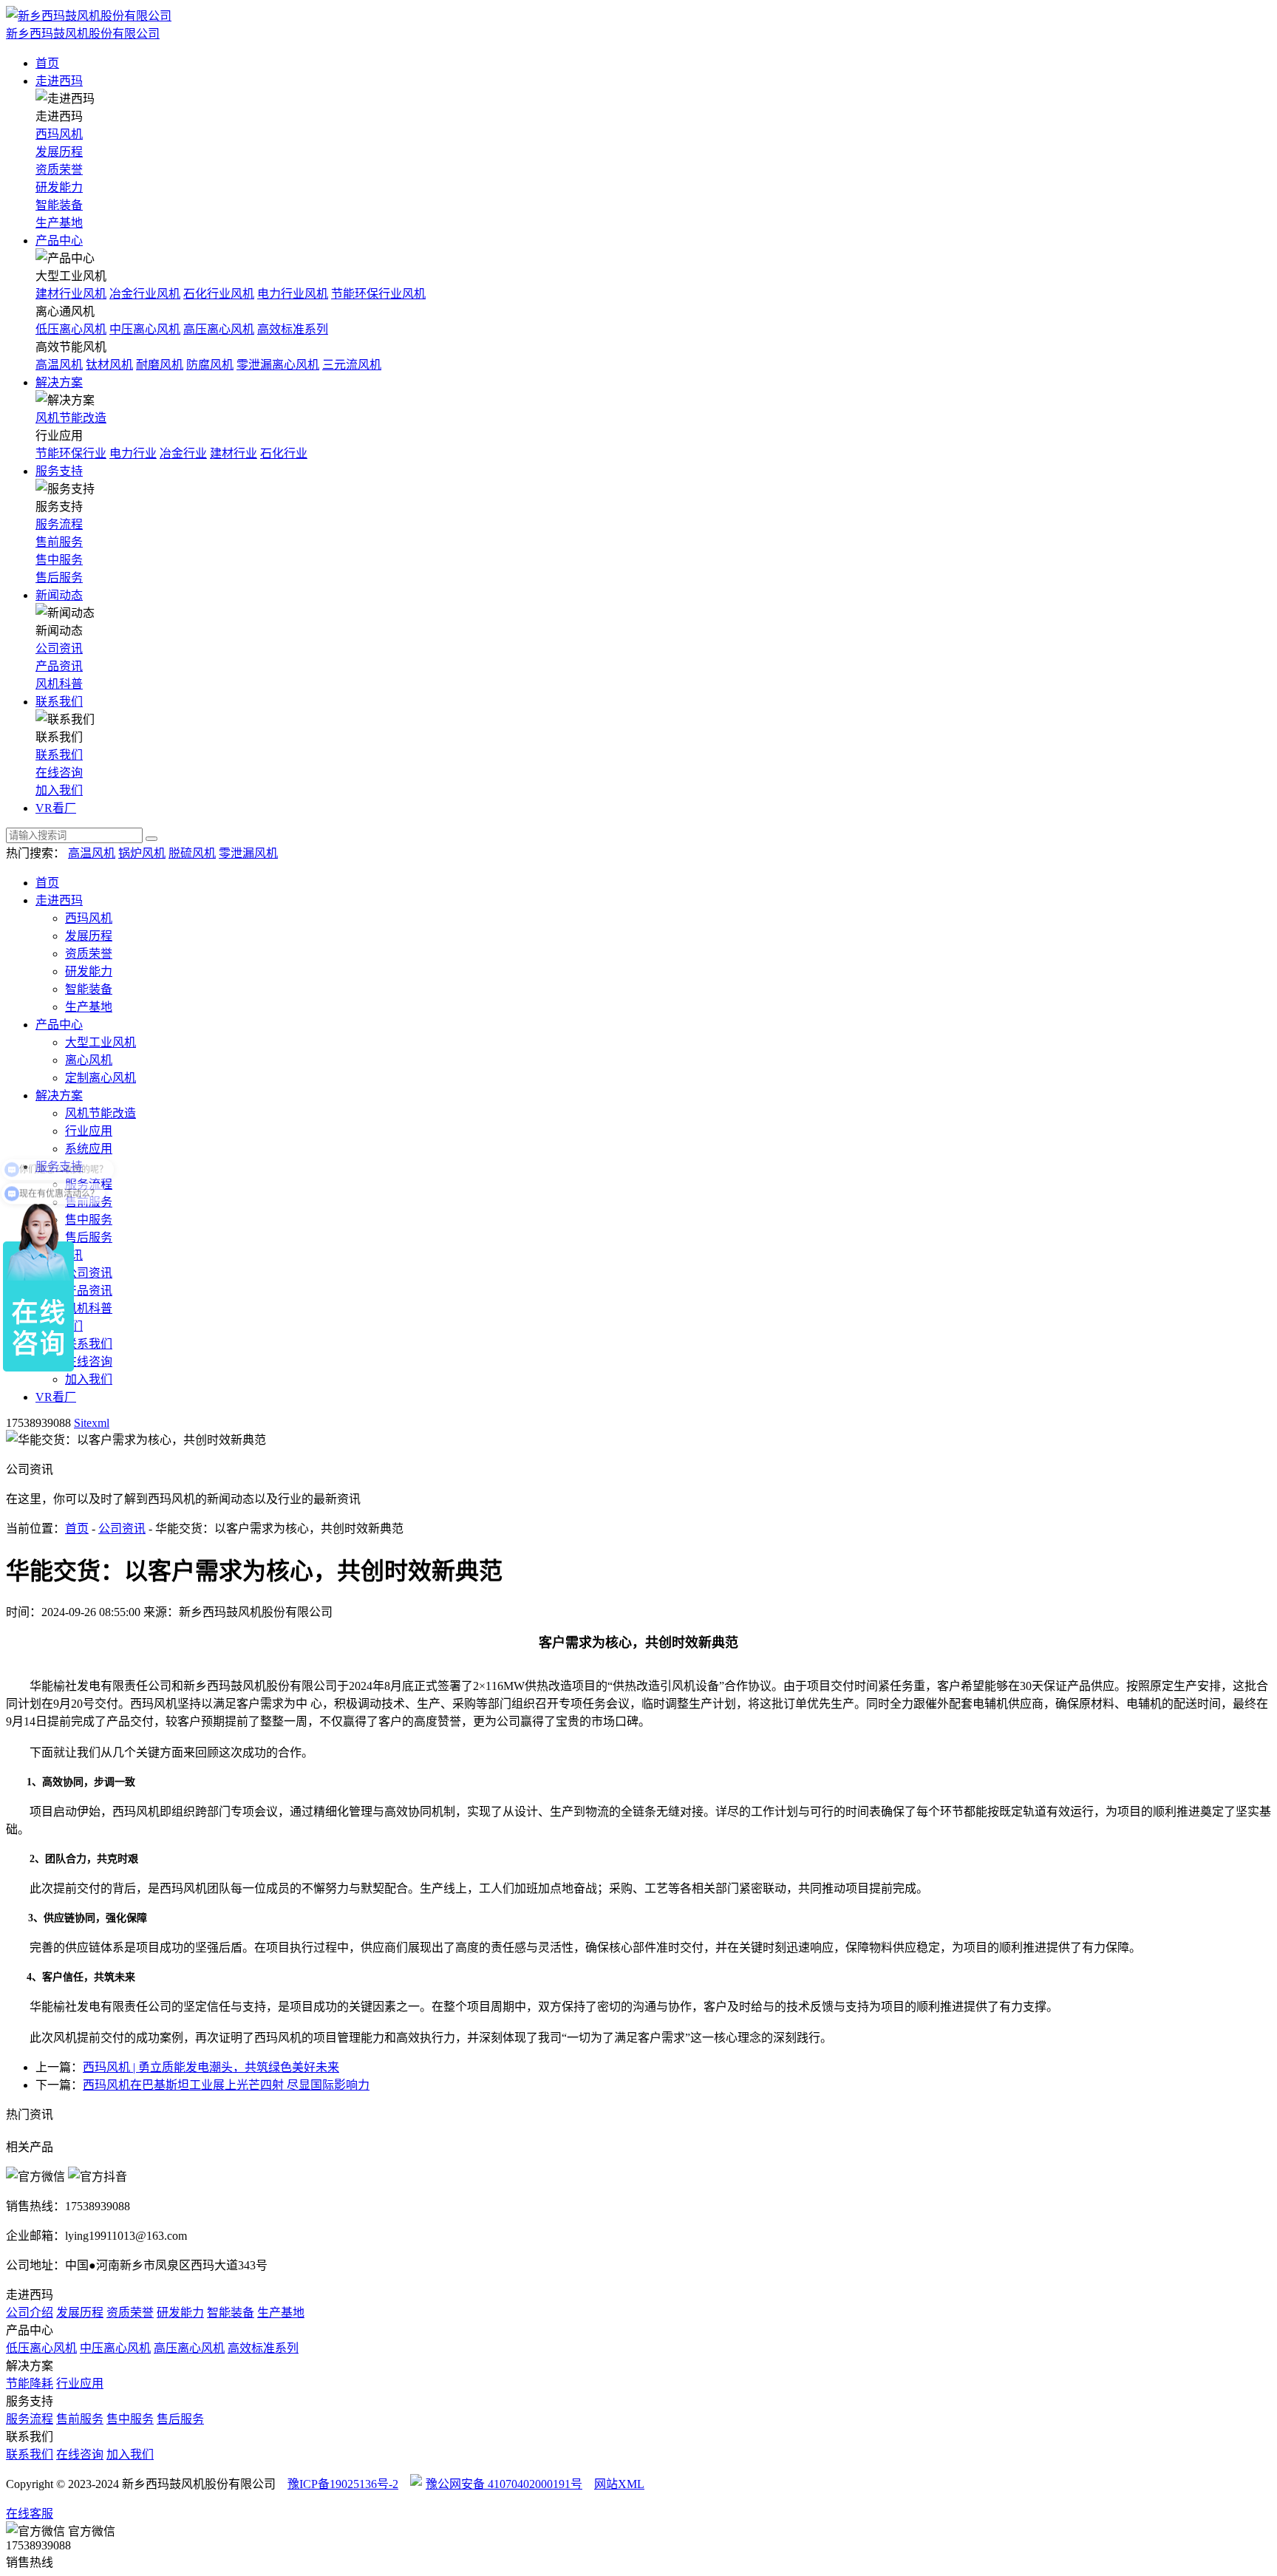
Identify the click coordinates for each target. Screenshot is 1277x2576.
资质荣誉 (59, 170)
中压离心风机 (145, 329)
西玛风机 (59, 134)
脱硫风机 (192, 853)
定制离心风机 (101, 1078)
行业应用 (89, 1131)
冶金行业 (183, 453)
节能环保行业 (71, 453)
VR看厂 (56, 808)
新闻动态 (59, 595)
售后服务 (59, 577)
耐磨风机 (160, 365)
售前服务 (59, 542)
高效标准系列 (293, 329)
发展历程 (59, 152)
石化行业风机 (219, 294)
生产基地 (59, 223)
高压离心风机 (219, 329)
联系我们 (59, 702)
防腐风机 (210, 365)
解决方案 (59, 382)
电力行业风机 (293, 294)
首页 (47, 63)
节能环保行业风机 (378, 294)
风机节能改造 (71, 418)
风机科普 (59, 684)
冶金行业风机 (145, 294)
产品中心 (59, 241)
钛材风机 (109, 365)
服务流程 (59, 524)
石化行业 (284, 453)
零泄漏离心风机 (278, 365)
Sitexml (92, 1423)
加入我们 (59, 790)
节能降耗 (30, 2384)
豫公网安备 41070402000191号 (504, 2484)
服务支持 (59, 471)
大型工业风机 (101, 1042)
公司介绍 (30, 2313)
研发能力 (59, 187)
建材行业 (234, 453)
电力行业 (133, 453)
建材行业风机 (71, 294)
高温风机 (59, 365)
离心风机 (89, 1060)
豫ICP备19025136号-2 (343, 2484)
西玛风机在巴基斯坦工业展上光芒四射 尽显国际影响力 (226, 2085)
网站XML (619, 2484)
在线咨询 (59, 773)
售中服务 (59, 560)
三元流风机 (352, 365)
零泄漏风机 (248, 853)
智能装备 (59, 205)
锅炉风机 (142, 853)
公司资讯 (59, 648)
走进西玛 (59, 81)
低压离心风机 (71, 329)
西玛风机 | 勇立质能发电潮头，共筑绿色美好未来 (211, 2067)
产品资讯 (59, 666)
